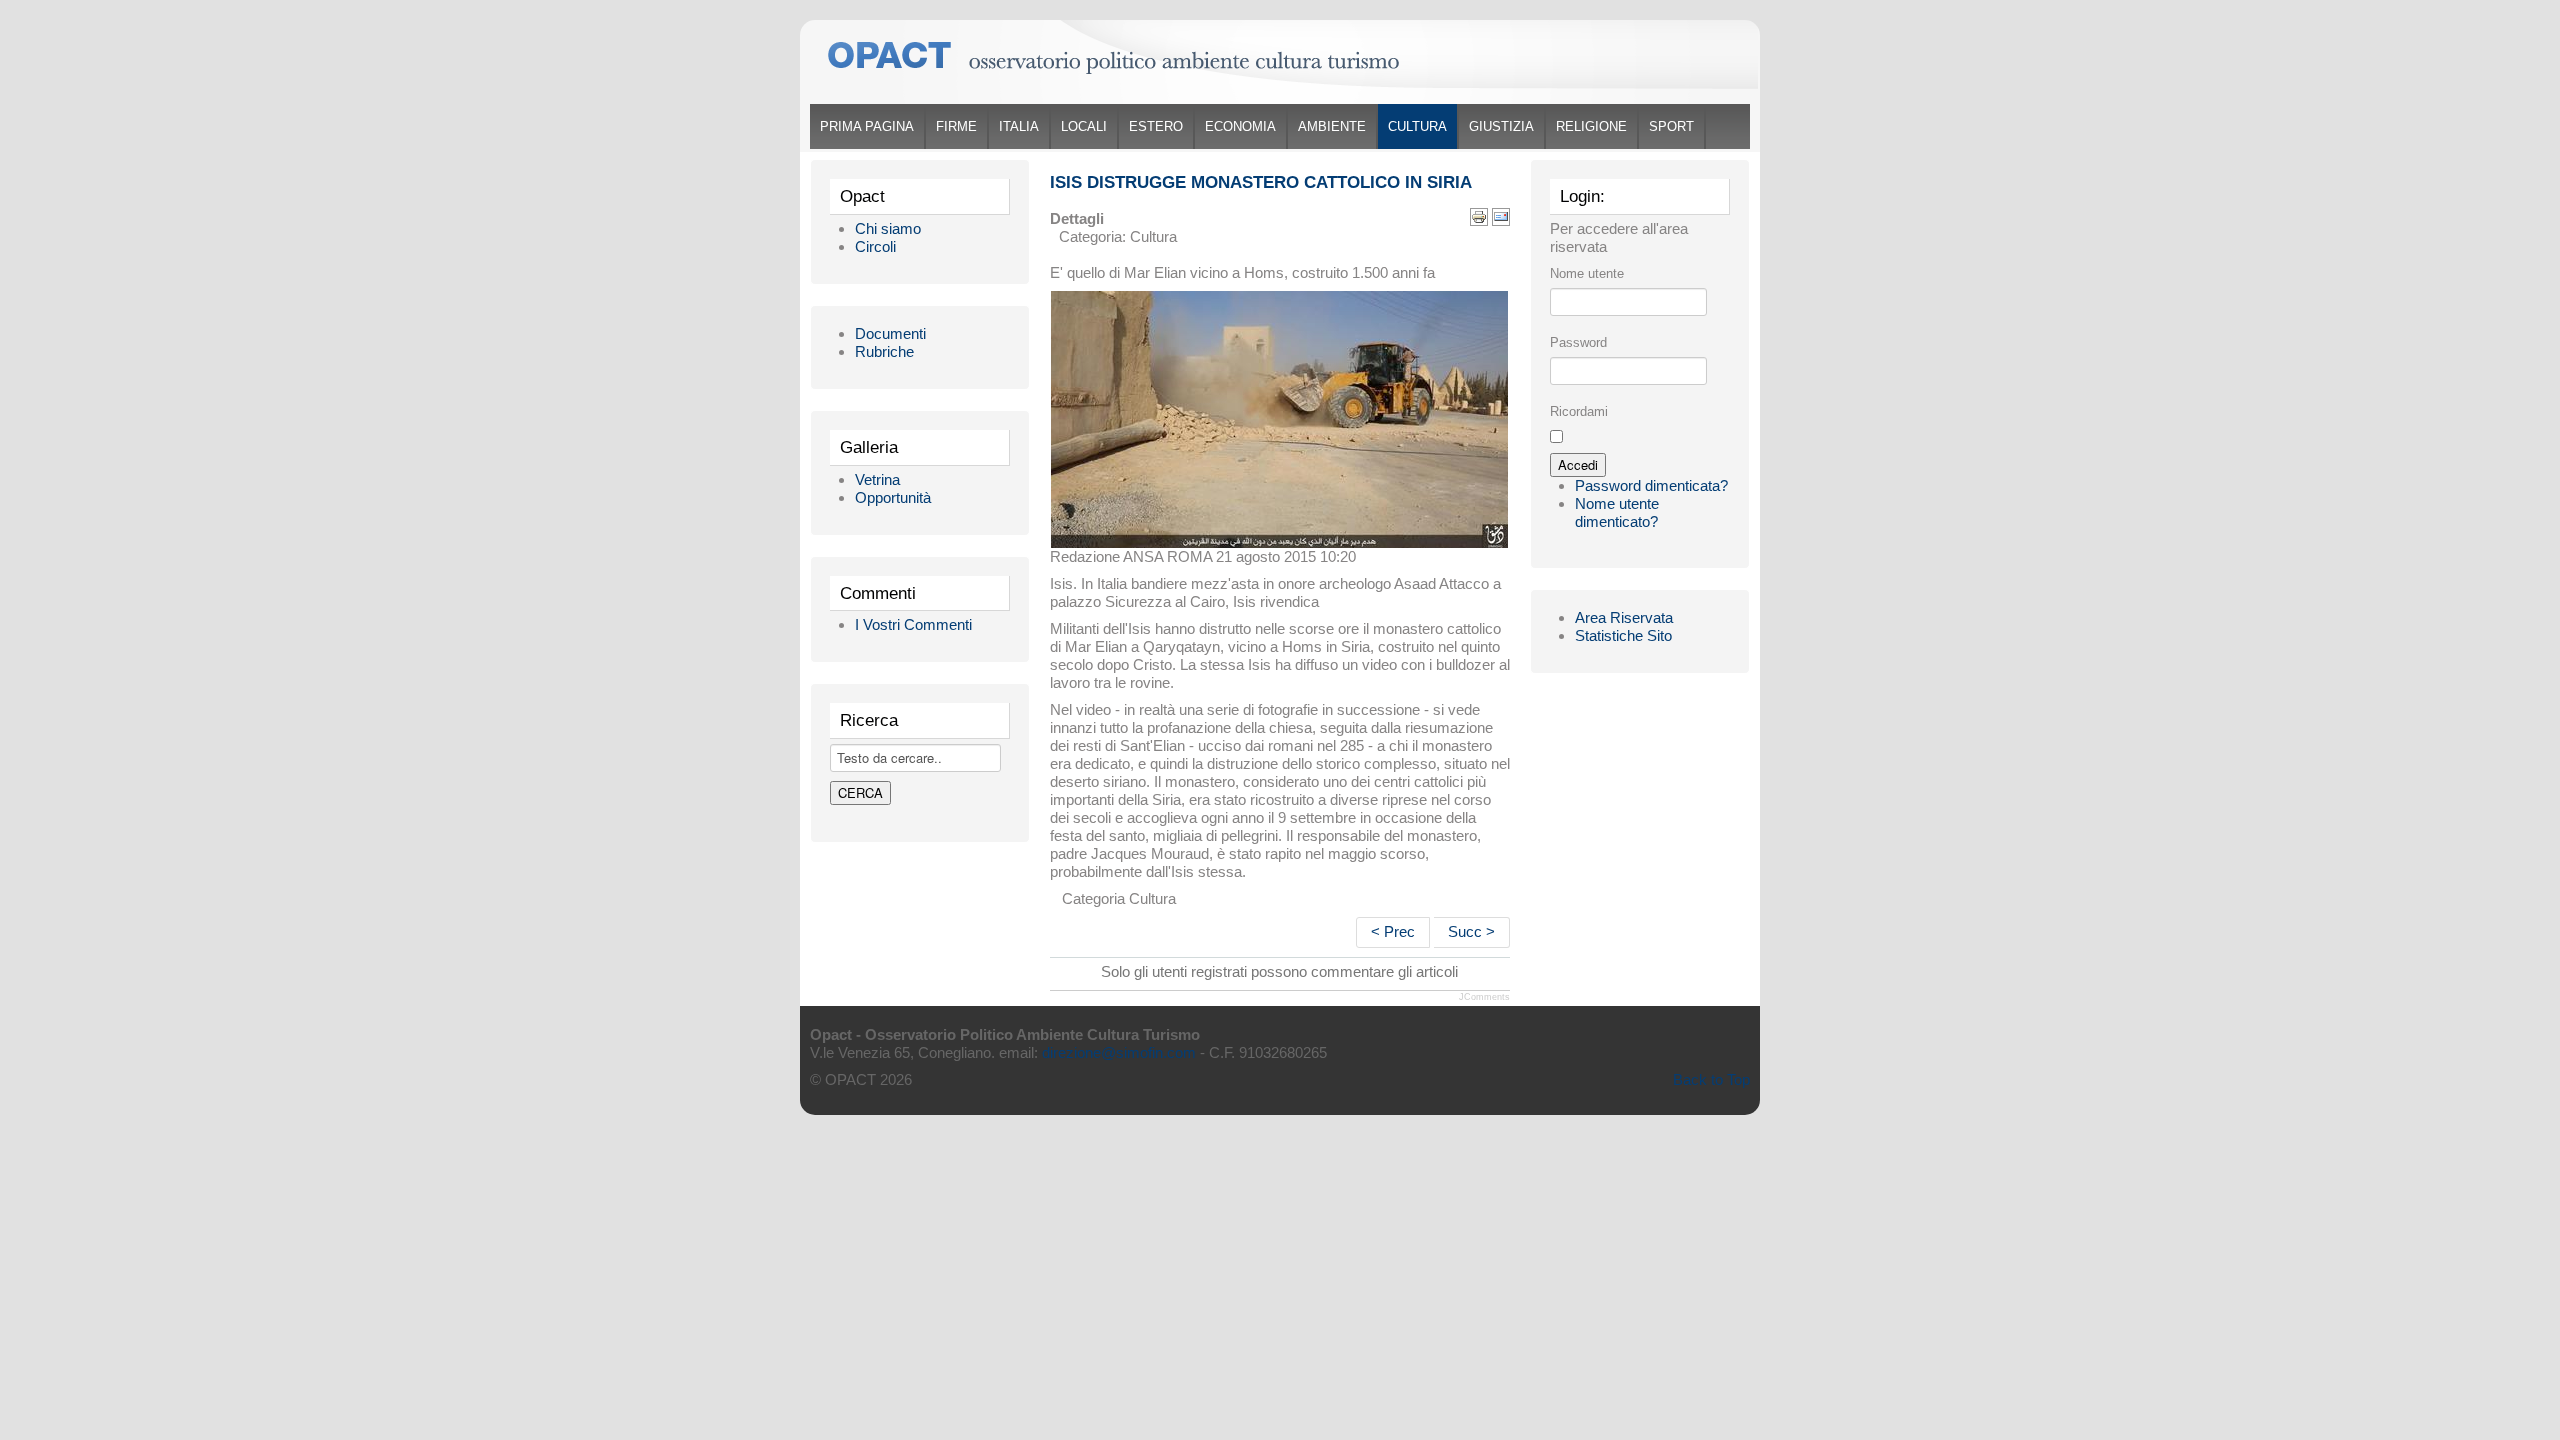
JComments (1484, 997)
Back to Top (1711, 1079)
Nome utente (1587, 273)
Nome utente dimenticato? (1617, 512)
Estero (1156, 126)
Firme (956, 126)
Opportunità (893, 497)
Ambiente (1332, 126)
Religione (1591, 126)
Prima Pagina (867, 126)
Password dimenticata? (1651, 485)
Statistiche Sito (1623, 635)
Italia (1019, 126)
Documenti (890, 333)
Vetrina (877, 479)
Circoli (875, 246)
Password (1578, 342)
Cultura (1417, 126)
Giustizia (1501, 126)
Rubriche (884, 351)
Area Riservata (1624, 617)
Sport (1671, 126)
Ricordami (1579, 411)
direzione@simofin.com (1119, 1052)
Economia (1240, 126)
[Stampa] (1479, 215)
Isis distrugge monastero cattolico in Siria (1261, 182)
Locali (1084, 126)
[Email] (1501, 215)
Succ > (1471, 931)
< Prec (1393, 931)
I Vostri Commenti (913, 624)
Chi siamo (888, 228)
